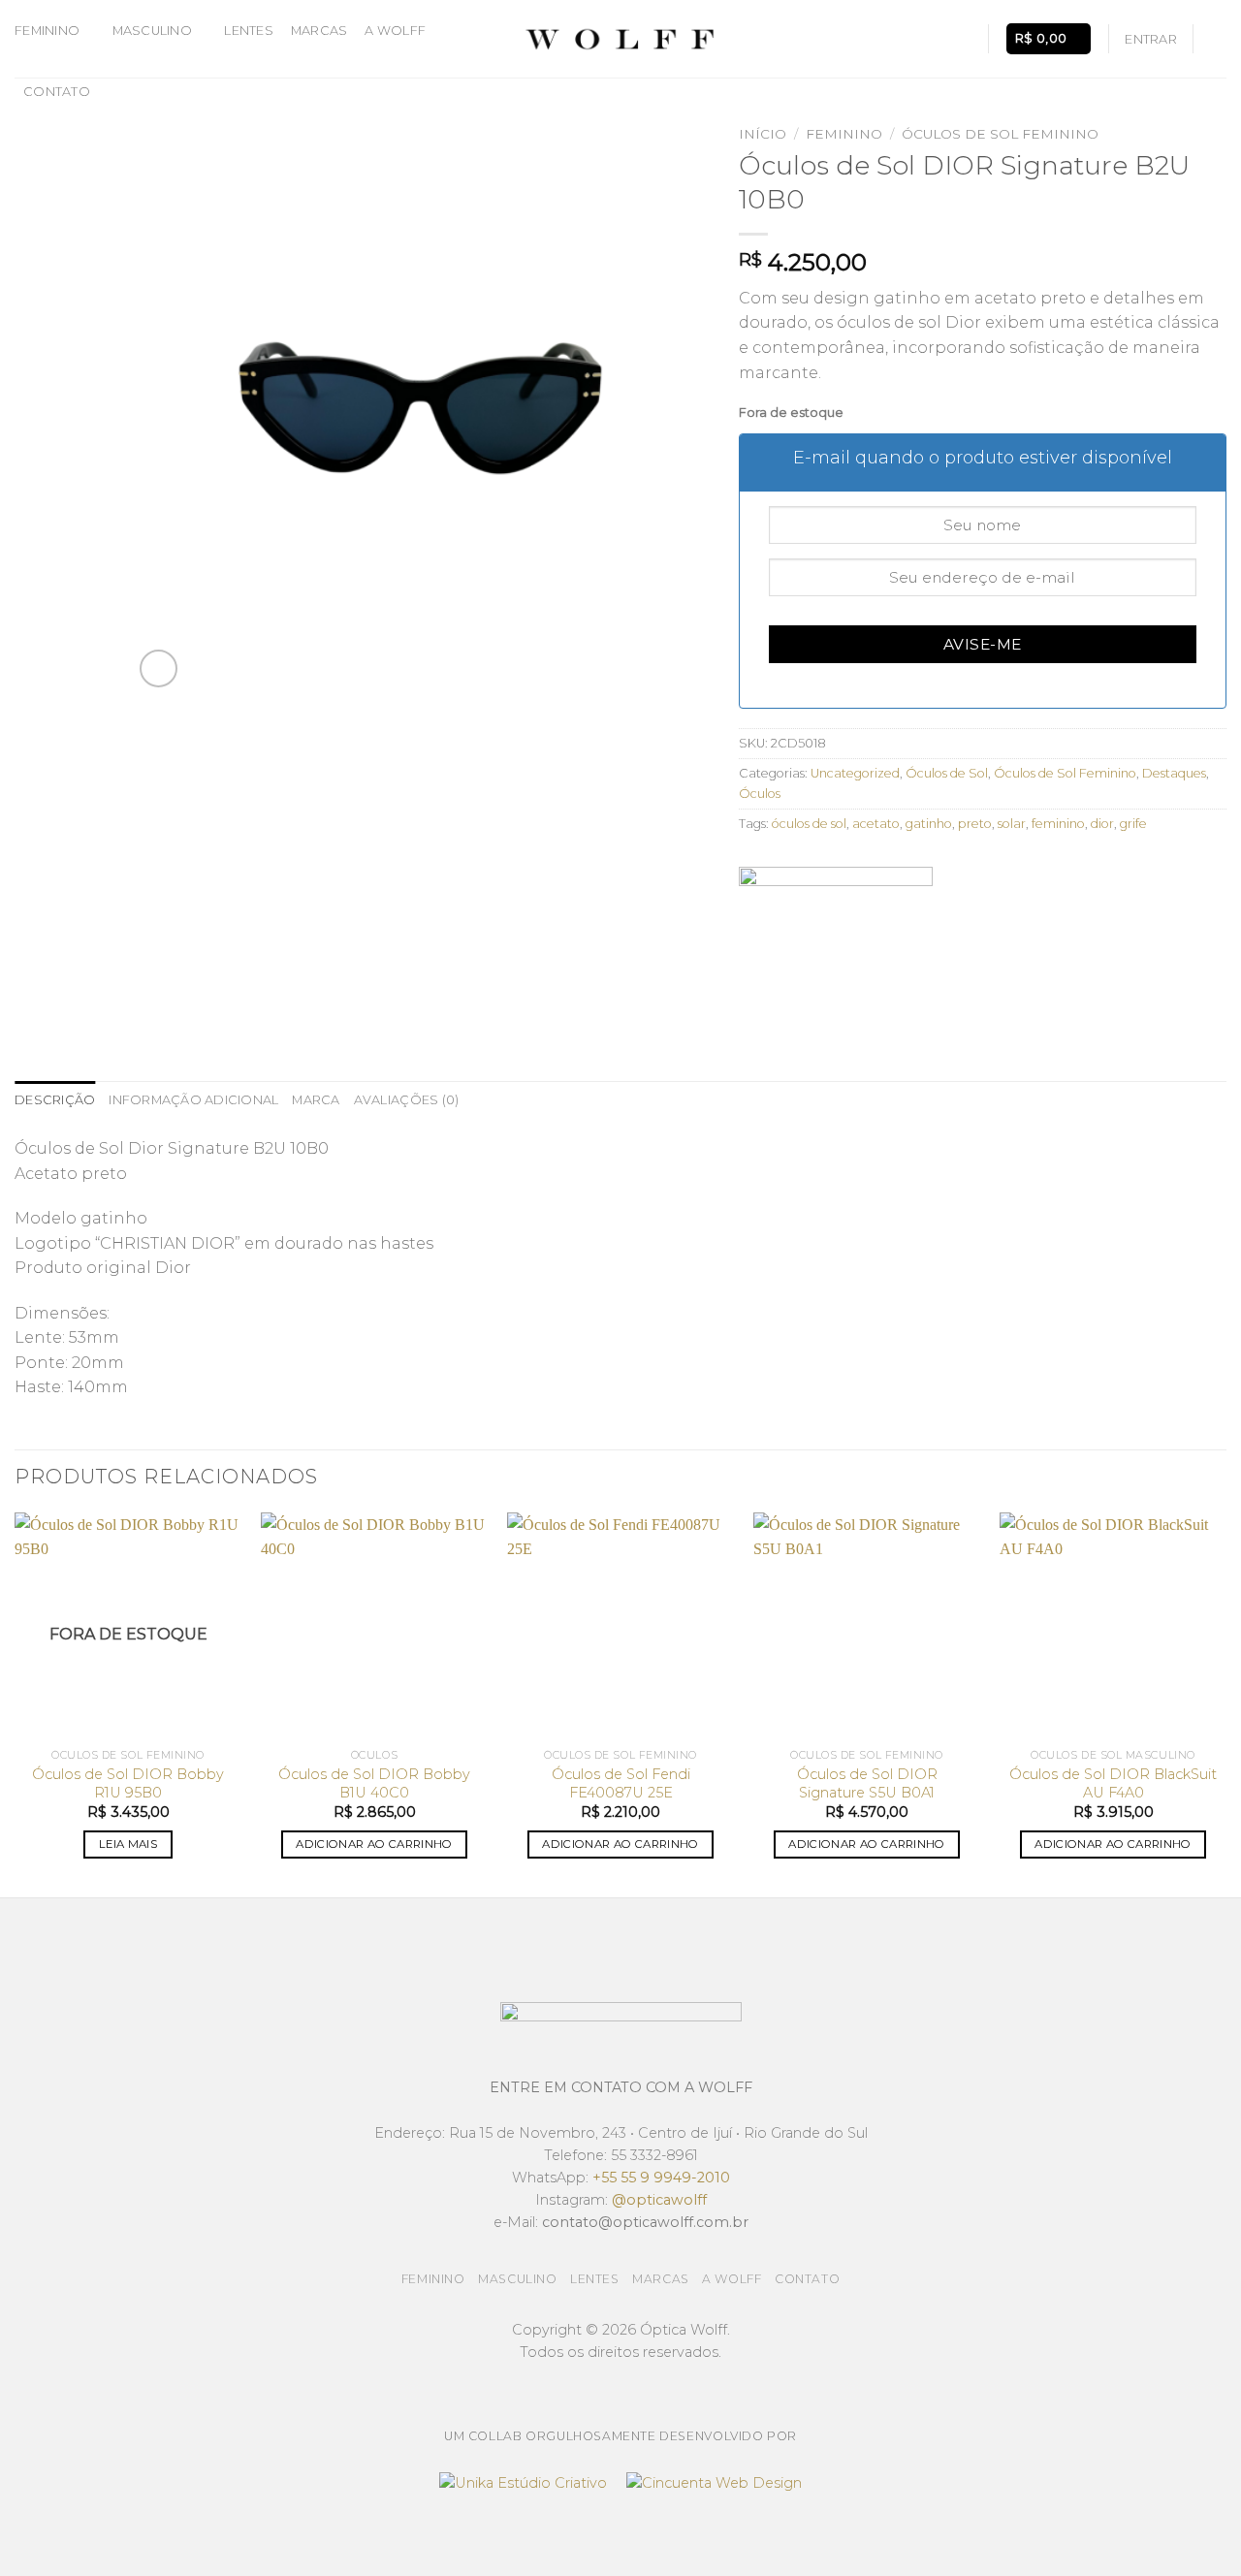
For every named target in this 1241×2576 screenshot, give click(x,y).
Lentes (249, 31)
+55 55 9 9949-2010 (661, 2178)
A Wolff (395, 31)
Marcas (319, 31)
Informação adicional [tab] (193, 1100)
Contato (57, 92)
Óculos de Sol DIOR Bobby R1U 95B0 (128, 1783)
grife (1133, 824)
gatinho (929, 824)
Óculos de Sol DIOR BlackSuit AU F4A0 (1113, 1783)
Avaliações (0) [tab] (407, 1100)
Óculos (760, 794)
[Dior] (836, 940)
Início (763, 134)
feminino (1058, 824)
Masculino (152, 31)
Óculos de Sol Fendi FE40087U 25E (621, 1783)
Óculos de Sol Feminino (1000, 134)
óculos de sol (809, 824)
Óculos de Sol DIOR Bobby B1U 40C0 (374, 1783)
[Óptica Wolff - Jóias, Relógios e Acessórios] (620, 39)
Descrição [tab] (55, 1100)
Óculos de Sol (947, 773)
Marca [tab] (316, 1100)
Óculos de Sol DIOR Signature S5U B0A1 (867, 1783)
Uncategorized (855, 773)
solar (1012, 824)
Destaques (1174, 773)
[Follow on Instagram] (1214, 39)
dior (1102, 824)
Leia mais (128, 1844)
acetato (876, 824)
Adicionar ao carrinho (374, 1844)
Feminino (47, 31)
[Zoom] (159, 668)
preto (975, 824)
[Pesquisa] (964, 39)
